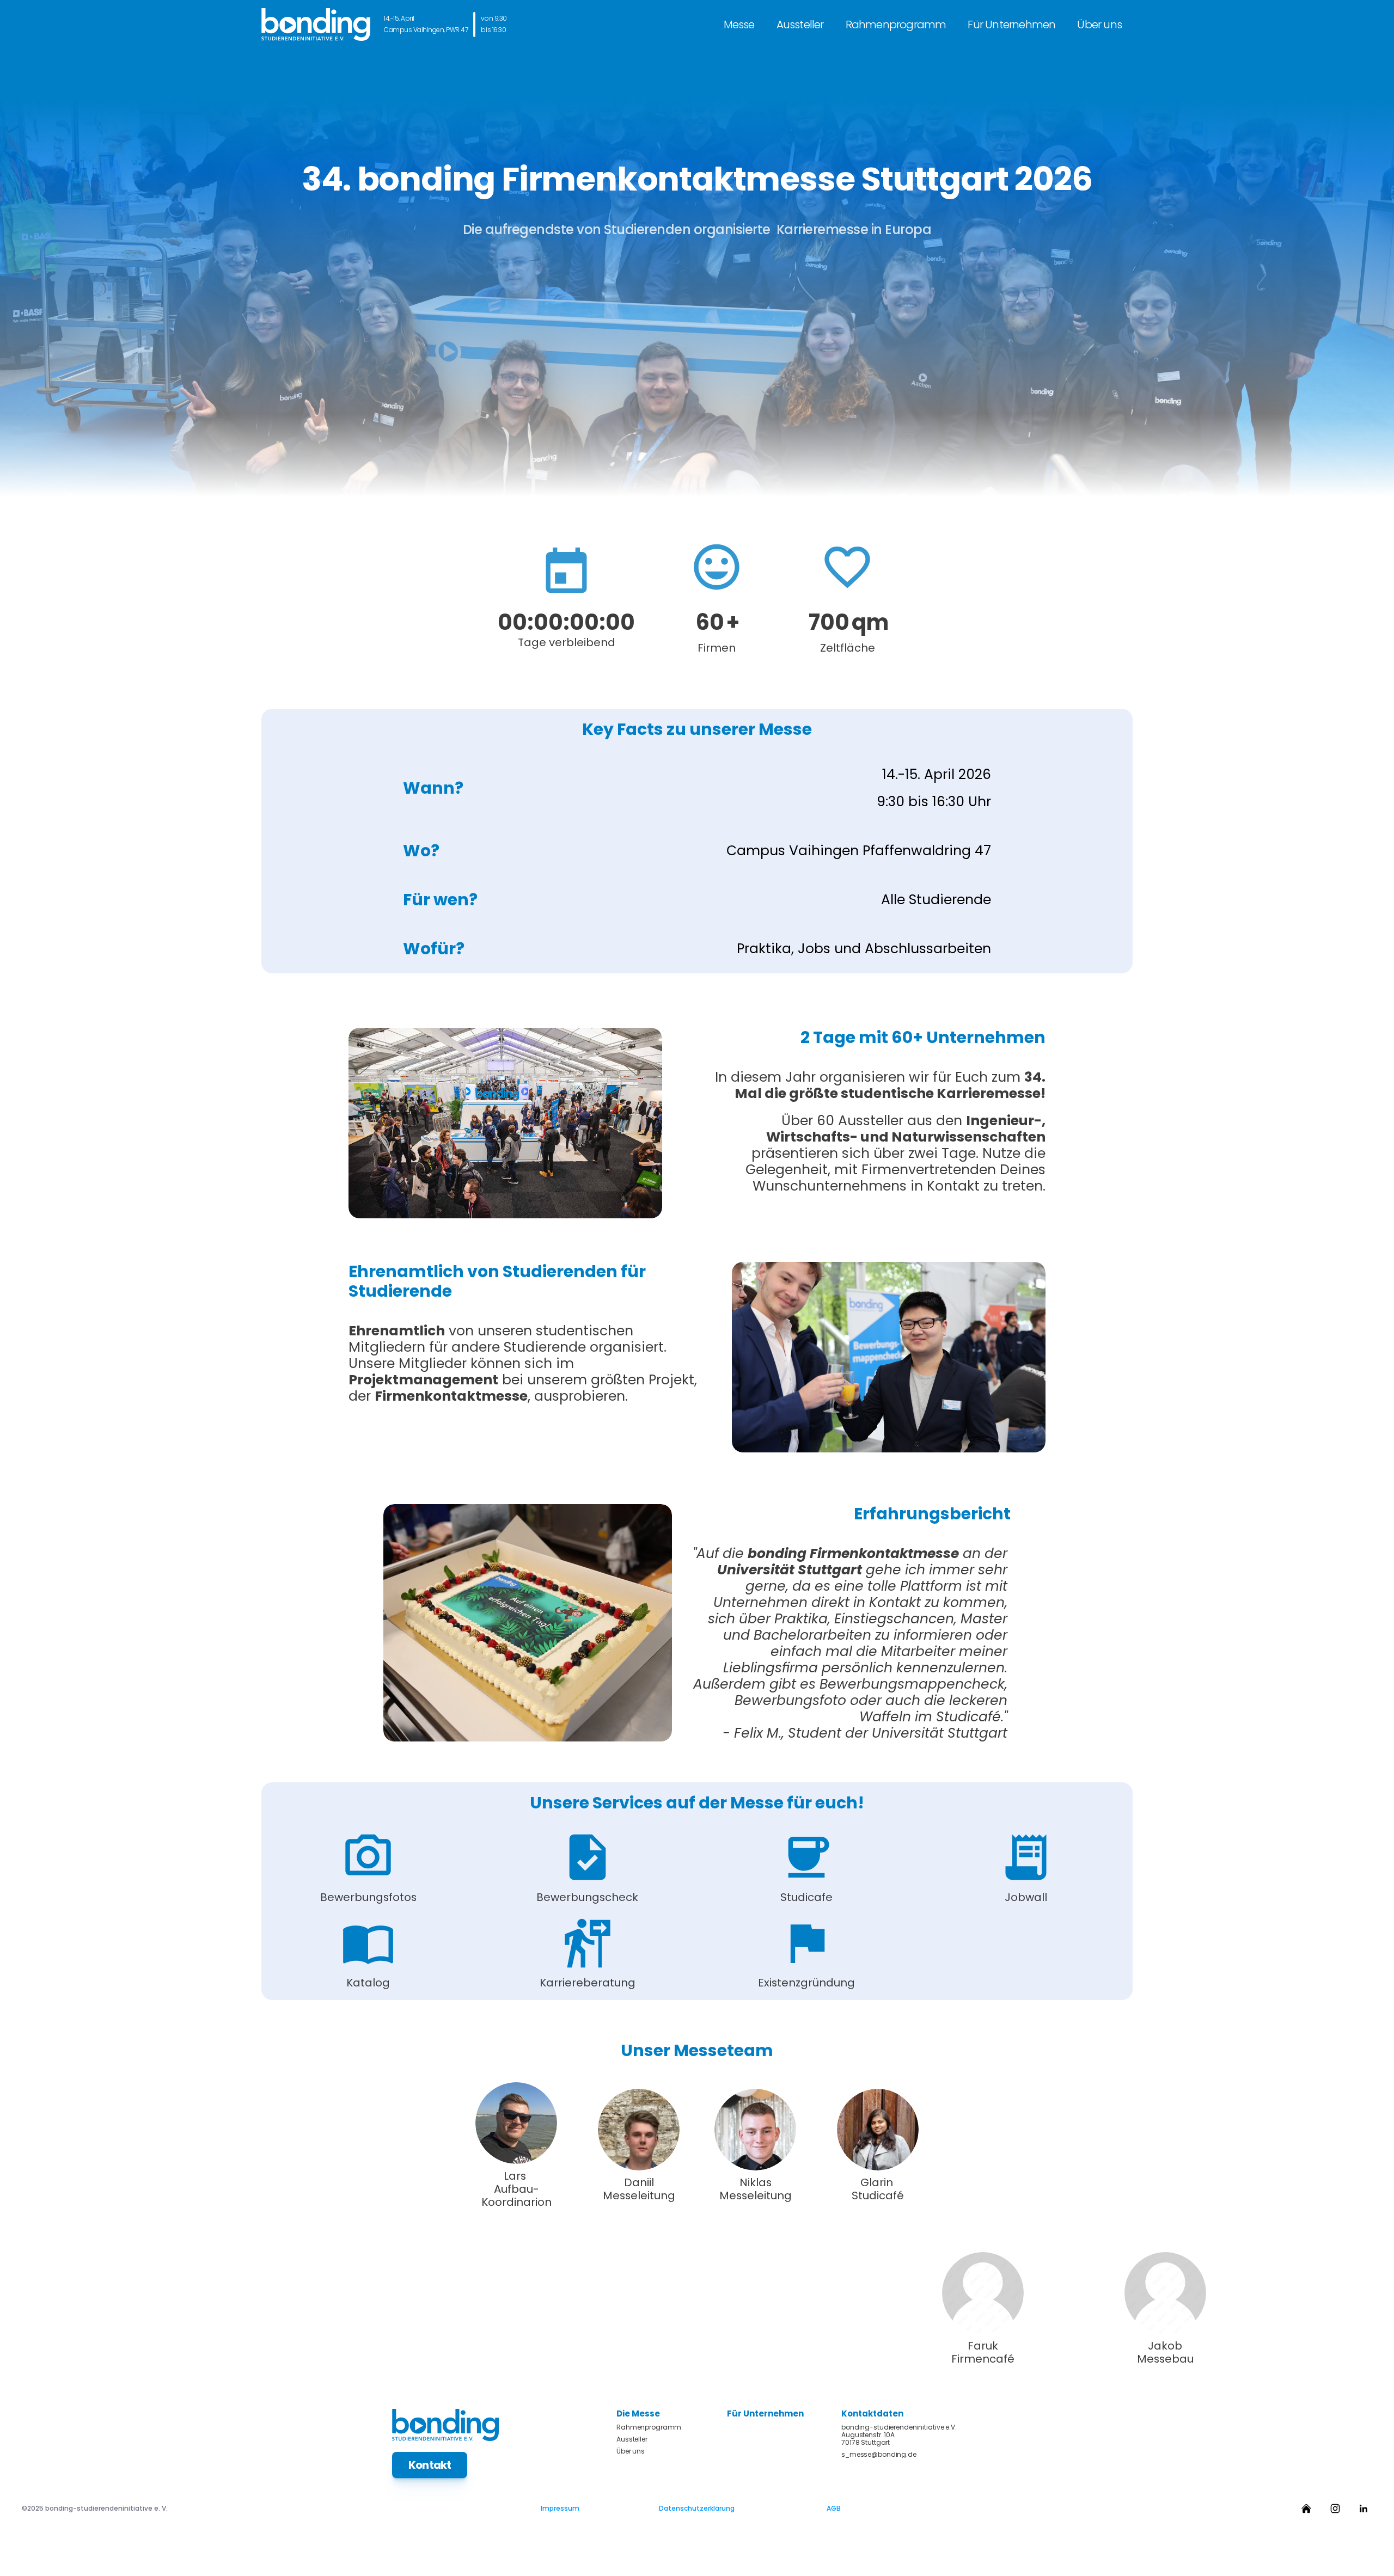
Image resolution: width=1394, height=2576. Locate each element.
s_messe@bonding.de (879, 2455)
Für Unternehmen (1011, 24)
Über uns (1099, 24)
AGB (834, 2508)
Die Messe (638, 2414)
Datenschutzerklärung (697, 2508)
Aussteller (800, 24)
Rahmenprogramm (896, 24)
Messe (739, 24)
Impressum (560, 2508)
